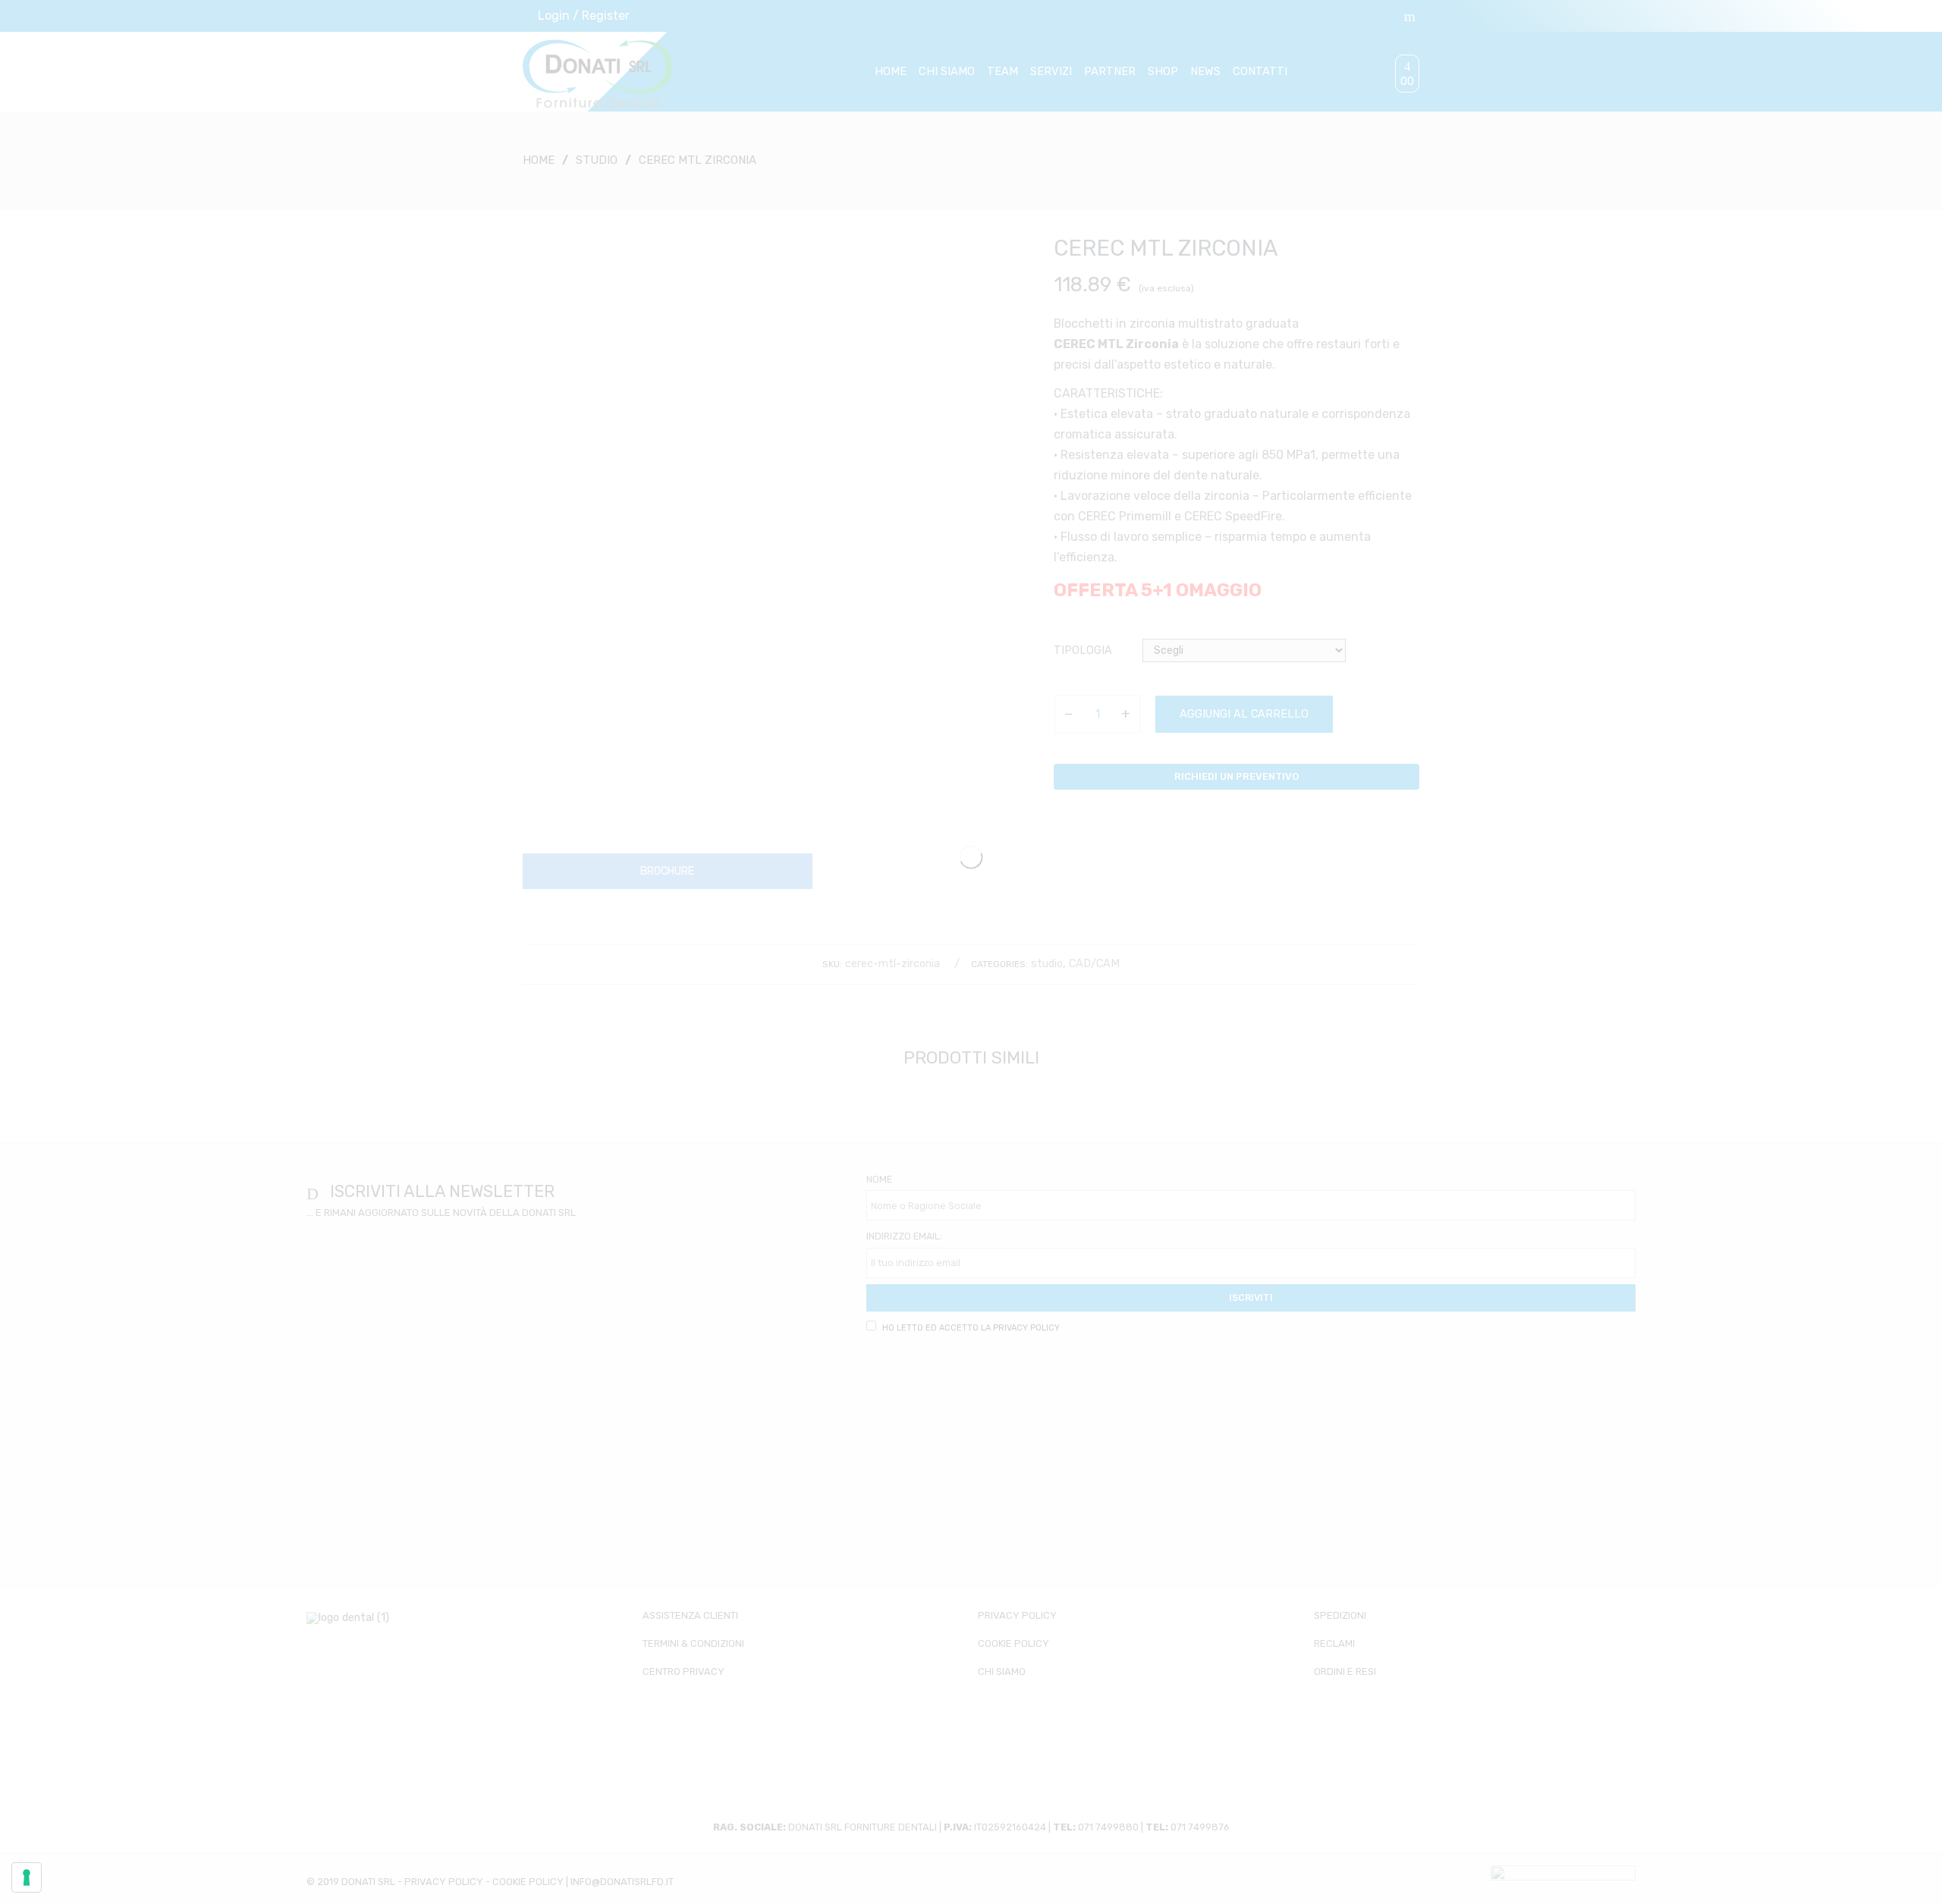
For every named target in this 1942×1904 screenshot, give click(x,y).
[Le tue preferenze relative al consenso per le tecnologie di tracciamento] (27, 1877)
